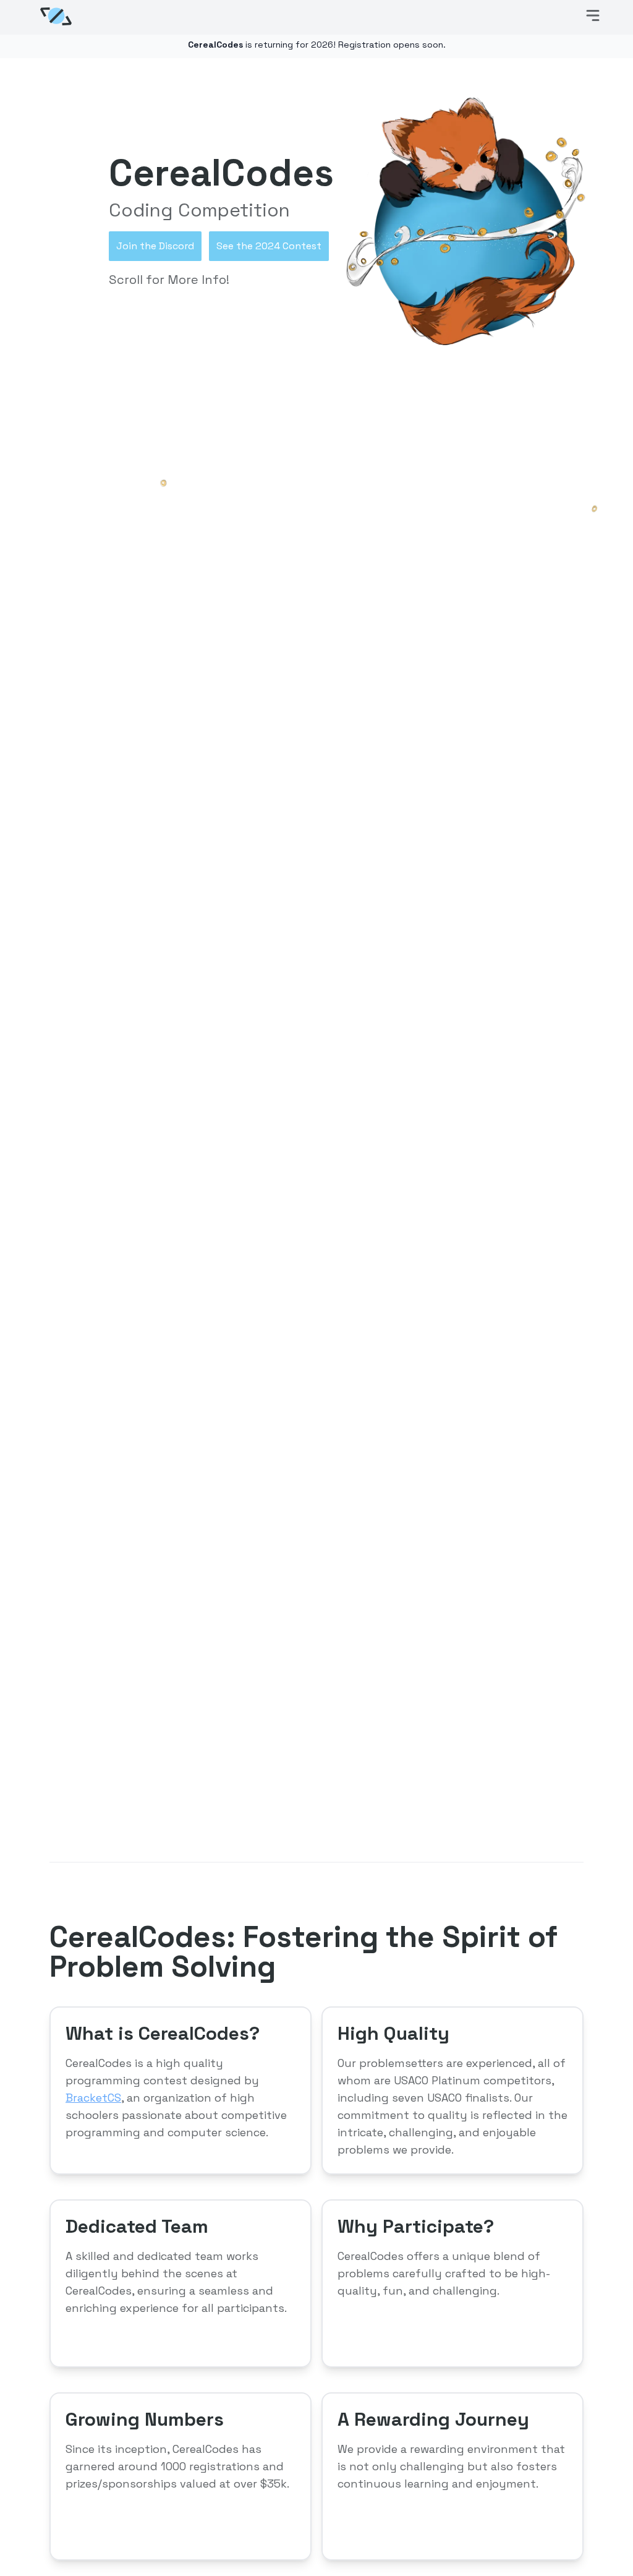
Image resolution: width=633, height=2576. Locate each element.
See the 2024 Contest (269, 246)
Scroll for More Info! (169, 280)
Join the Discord (155, 246)
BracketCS (93, 2098)
